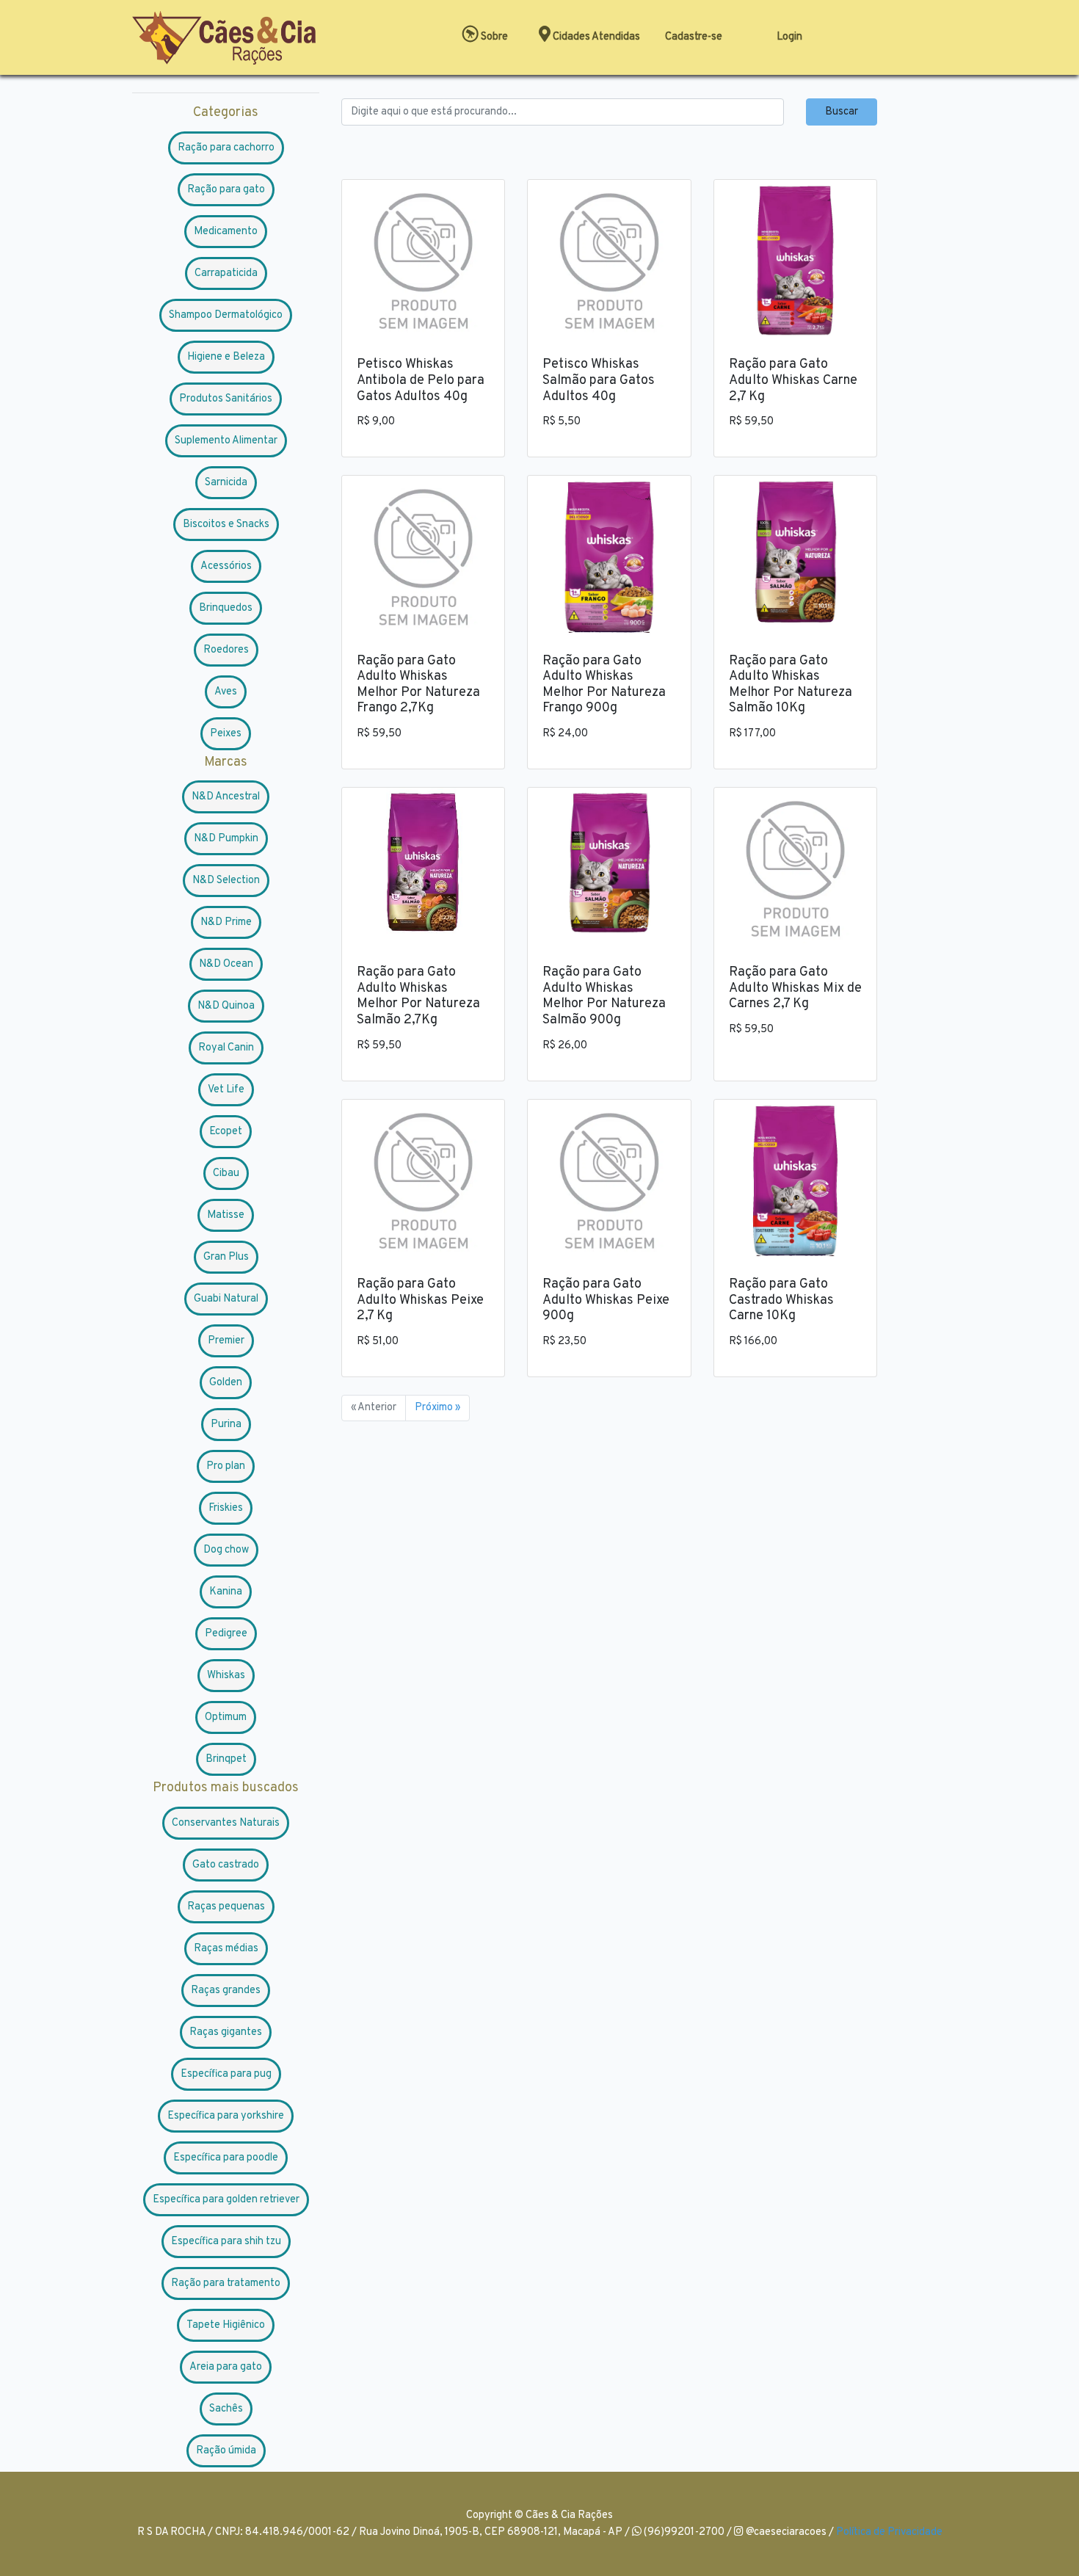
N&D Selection (226, 881)
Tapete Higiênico (226, 2325)
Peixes (226, 734)
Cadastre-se (694, 37)
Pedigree (226, 1634)
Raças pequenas (226, 1907)
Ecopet (226, 1132)
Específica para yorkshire (226, 2116)
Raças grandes (226, 1991)
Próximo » (437, 1408)
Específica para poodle (226, 2158)
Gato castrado (226, 1865)
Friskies (226, 1508)
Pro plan (226, 1466)
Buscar (842, 112)
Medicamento (226, 232)
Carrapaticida (226, 273)
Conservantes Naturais (226, 1823)
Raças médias (226, 1949)
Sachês (226, 2409)
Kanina (226, 1592)
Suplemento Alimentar (226, 441)
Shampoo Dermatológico (226, 315)
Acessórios (226, 566)
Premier (226, 1341)
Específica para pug (226, 2074)
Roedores (226, 650)
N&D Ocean (226, 964)
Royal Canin (226, 1048)
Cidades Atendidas (595, 37)
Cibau (226, 1173)
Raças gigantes (226, 2032)
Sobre (493, 37)
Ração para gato (226, 190)
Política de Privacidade (889, 2532)
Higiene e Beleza (226, 357)
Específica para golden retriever (226, 2200)
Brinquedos (226, 608)
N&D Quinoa (226, 1006)
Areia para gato (226, 2367)
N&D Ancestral (226, 797)
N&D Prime (226, 922)
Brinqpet (226, 1759)
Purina (226, 1425)
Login (789, 37)
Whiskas (226, 1676)
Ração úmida (226, 2451)
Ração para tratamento (226, 2283)
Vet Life (226, 1090)
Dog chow (226, 1550)
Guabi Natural (226, 1299)
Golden (226, 1383)
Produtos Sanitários (226, 399)
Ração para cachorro (226, 148)
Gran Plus (226, 1257)
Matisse (226, 1215)
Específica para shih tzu (226, 2242)
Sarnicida (226, 483)
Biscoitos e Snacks (226, 525)
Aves (226, 692)
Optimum (226, 1717)
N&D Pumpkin (226, 839)
